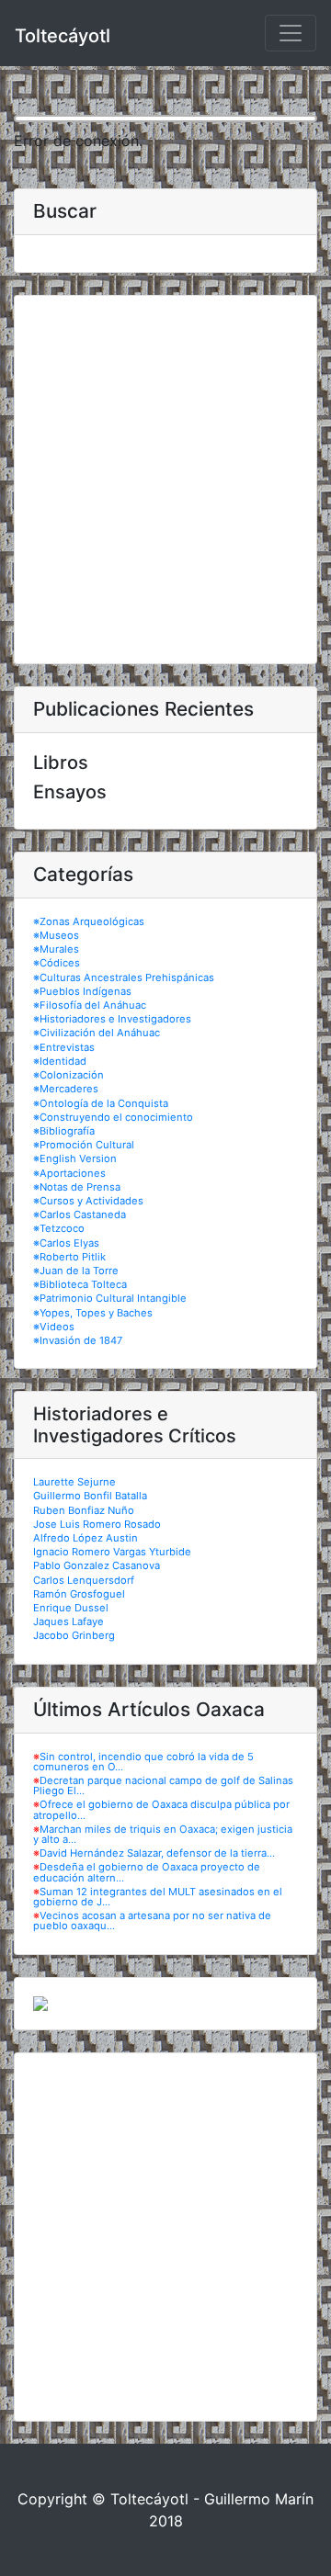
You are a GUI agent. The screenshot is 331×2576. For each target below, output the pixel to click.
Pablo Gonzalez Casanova (97, 1565)
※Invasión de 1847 (78, 1340)
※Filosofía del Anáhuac (90, 1005)
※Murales (56, 949)
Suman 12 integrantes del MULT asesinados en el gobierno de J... (158, 1897)
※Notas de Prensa (77, 1187)
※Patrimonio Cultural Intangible (110, 1298)
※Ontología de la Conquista (101, 1103)
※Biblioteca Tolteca (80, 1284)
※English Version (75, 1158)
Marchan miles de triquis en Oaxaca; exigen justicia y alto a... (163, 1834)
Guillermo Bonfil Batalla (90, 1496)
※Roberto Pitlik (69, 1257)
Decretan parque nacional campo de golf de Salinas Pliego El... (163, 1785)
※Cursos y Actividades (88, 1201)
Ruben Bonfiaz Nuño (84, 1510)
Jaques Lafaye (68, 1621)
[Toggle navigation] (291, 33)
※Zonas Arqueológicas (89, 921)
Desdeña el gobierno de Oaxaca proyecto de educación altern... (147, 1872)
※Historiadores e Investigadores (112, 1019)
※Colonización (68, 1075)
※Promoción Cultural (84, 1145)
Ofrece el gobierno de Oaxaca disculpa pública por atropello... (161, 1809)
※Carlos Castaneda (80, 1215)
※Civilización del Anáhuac (97, 1033)
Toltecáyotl (63, 36)
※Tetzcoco (59, 1228)
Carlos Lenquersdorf (84, 1580)
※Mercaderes (66, 1089)
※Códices (57, 963)
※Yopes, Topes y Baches (93, 1313)
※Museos (56, 935)
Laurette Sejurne (74, 1482)
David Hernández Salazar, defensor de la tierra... (157, 1853)
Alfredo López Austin (86, 1538)
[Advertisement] (165, 480)
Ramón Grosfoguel (79, 1594)
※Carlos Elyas (66, 1243)
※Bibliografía (64, 1131)
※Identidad (60, 1061)
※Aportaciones (69, 1173)
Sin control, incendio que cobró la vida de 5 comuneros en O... (143, 1762)
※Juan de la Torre (76, 1271)
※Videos (54, 1327)
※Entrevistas (64, 1047)
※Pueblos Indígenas (82, 991)
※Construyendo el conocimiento (113, 1117)
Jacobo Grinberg (74, 1635)
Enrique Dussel (71, 1608)
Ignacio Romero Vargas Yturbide (112, 1552)
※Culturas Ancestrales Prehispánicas (124, 977)
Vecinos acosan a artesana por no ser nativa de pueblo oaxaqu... (152, 1921)
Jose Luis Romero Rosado (97, 1524)
